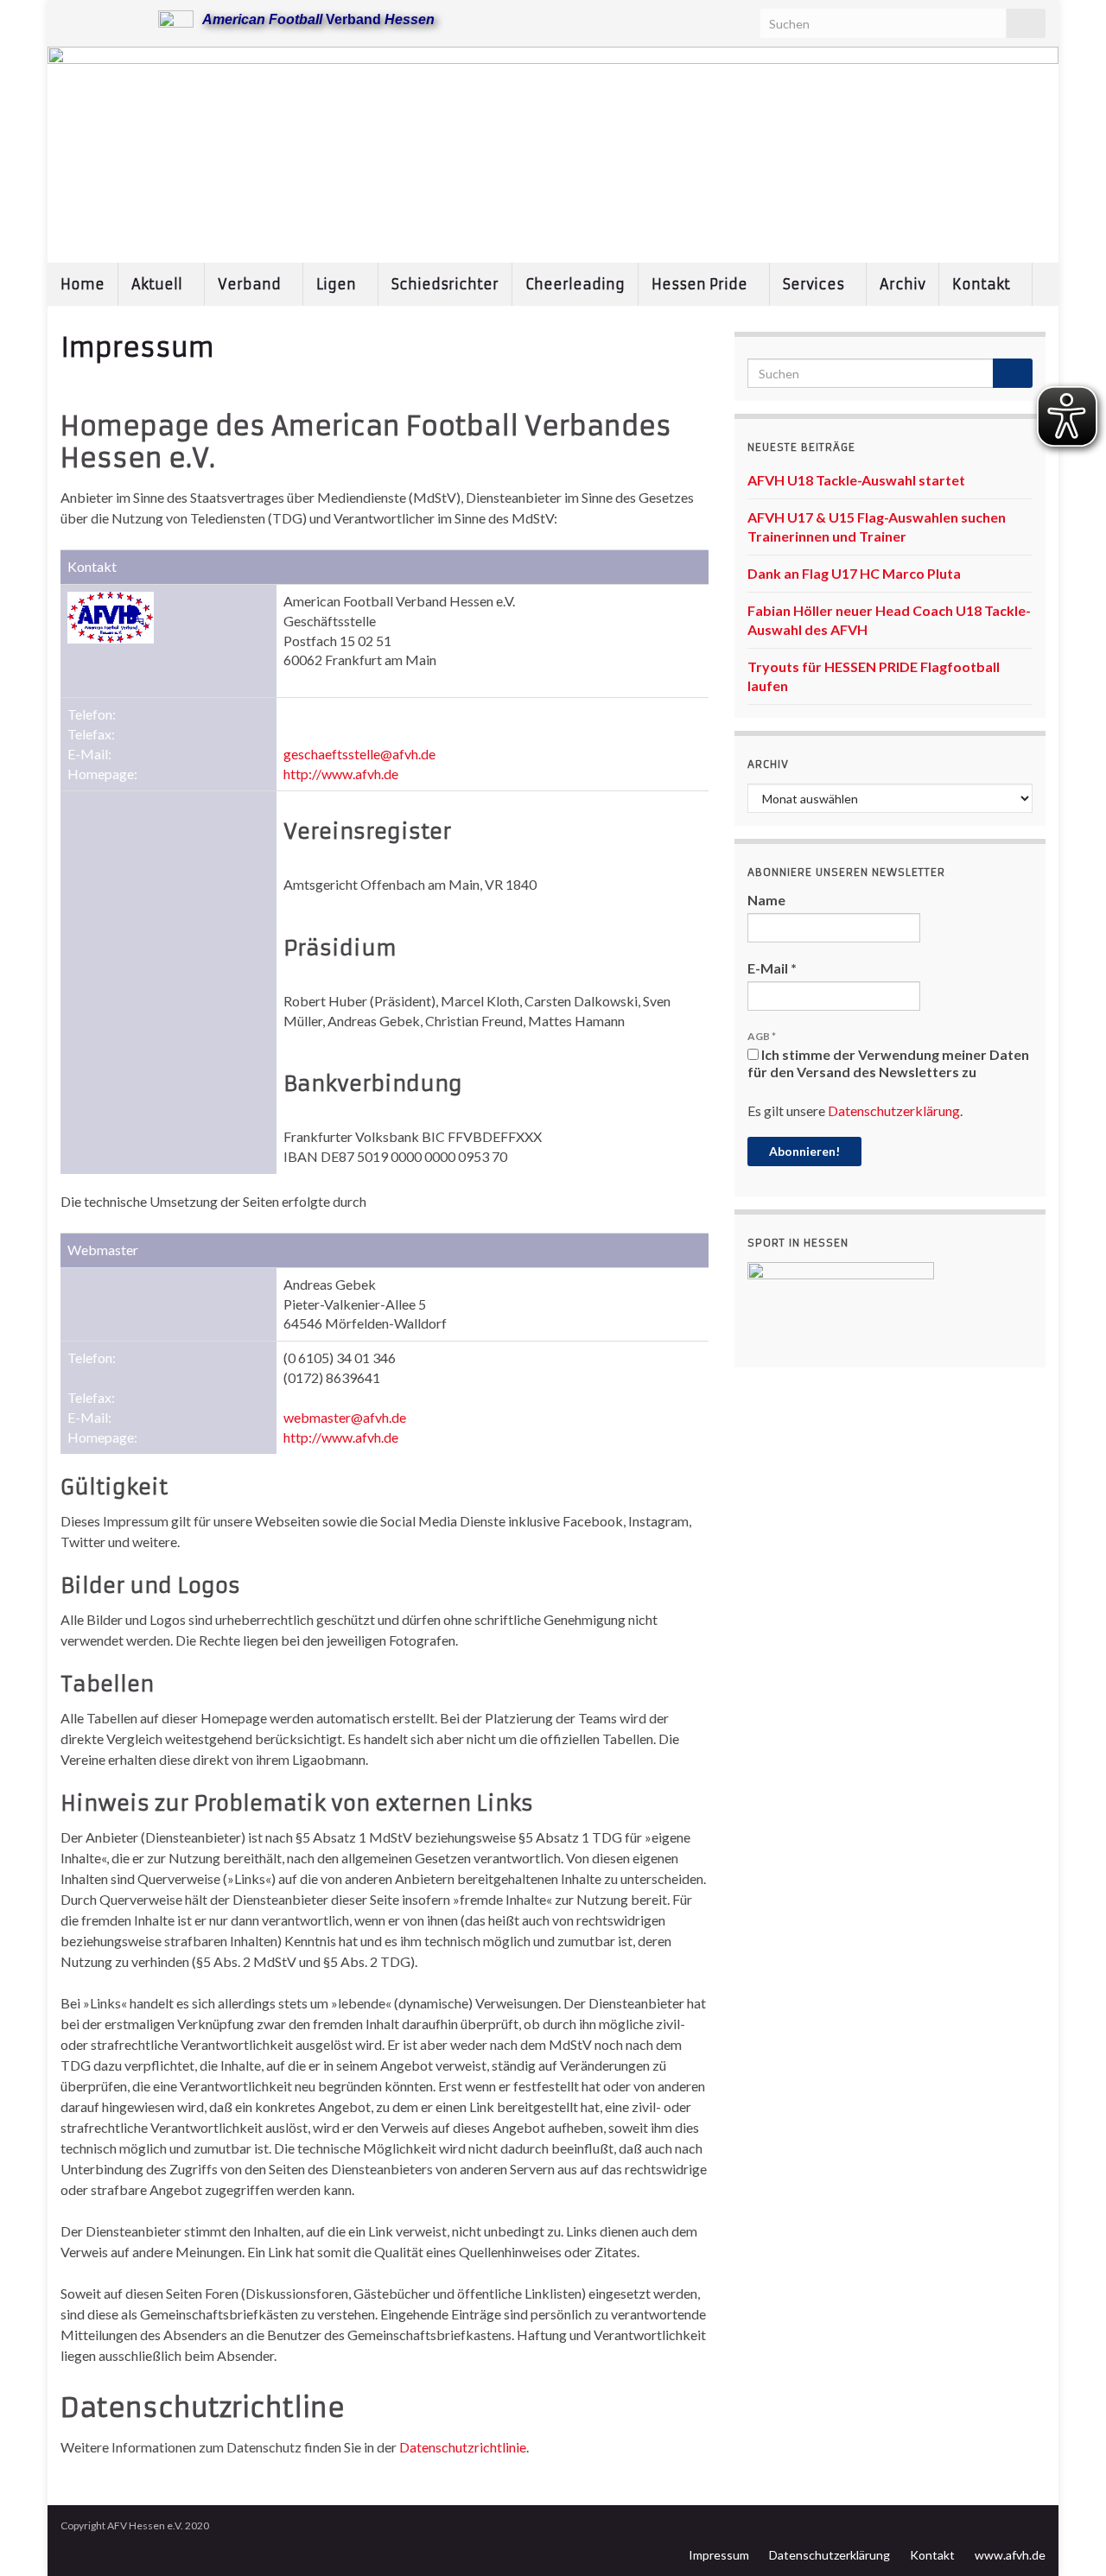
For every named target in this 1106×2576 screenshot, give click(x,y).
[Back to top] (1067, 2537)
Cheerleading (575, 284)
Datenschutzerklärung (894, 1110)
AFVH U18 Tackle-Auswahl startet (856, 480)
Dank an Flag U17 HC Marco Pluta (854, 573)
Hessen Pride (701, 284)
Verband (251, 284)
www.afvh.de (1010, 2555)
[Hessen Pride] (124, 19)
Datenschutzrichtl (452, 2447)
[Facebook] (96, 19)
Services (815, 284)
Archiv (903, 284)
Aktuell (159, 284)
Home (83, 284)
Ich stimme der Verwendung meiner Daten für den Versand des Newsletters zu (888, 1063)
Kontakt (983, 284)
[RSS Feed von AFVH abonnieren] (69, 19)
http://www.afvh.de (341, 774)
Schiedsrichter (445, 284)
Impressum (719, 2555)
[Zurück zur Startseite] (553, 155)
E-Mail (772, 968)
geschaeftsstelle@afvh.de (359, 754)
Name (766, 900)
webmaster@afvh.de (345, 1417)
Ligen (338, 284)
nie (518, 2447)
